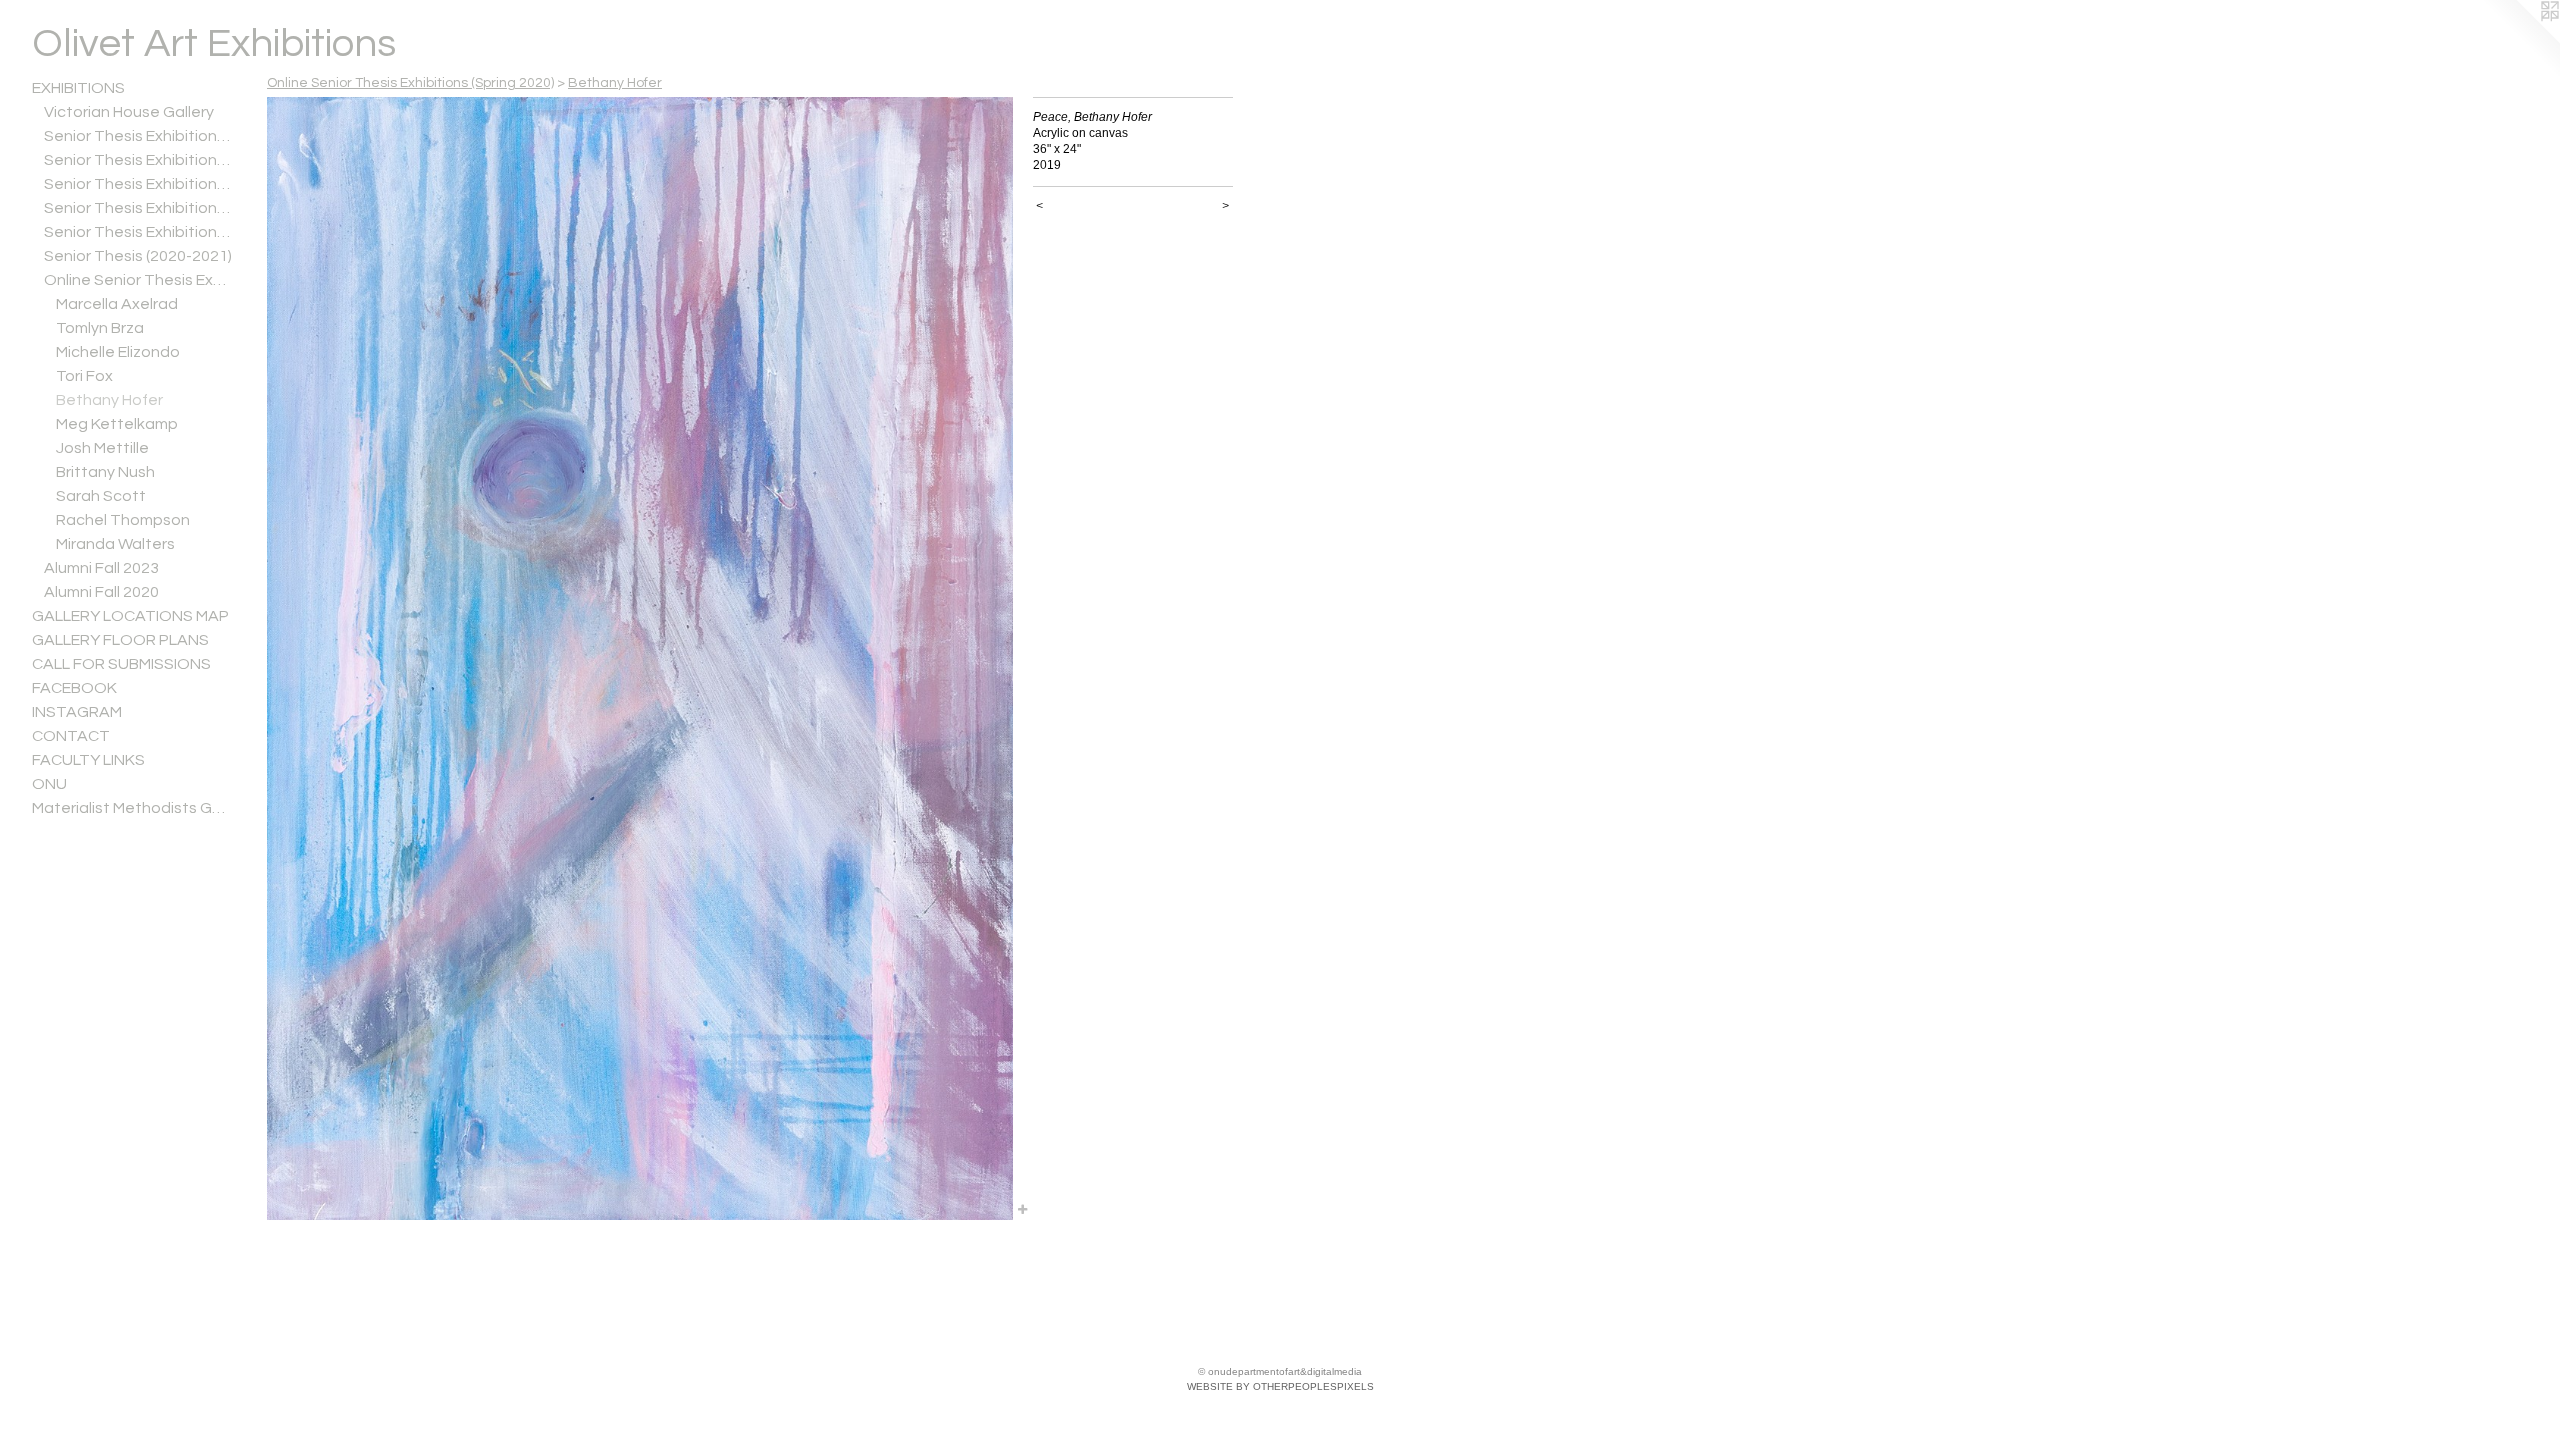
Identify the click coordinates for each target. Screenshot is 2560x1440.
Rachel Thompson (123, 520)
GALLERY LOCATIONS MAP (130, 616)
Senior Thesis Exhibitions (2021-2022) (138, 232)
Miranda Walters (115, 544)
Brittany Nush (105, 472)
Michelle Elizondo (118, 352)
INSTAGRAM (77, 712)
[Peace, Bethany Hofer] (640, 658)
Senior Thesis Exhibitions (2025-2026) (138, 136)
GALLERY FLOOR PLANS (120, 640)
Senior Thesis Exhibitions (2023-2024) (138, 184)
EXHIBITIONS (78, 88)
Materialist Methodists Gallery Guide (132, 808)
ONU (49, 784)
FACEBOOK (74, 688)
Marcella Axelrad (117, 304)
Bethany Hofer (109, 400)
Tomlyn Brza (100, 328)
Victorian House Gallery (129, 112)
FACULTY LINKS (88, 760)
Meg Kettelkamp (117, 424)
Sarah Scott (101, 496)
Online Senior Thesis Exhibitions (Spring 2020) (138, 280)
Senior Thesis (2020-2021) (138, 256)
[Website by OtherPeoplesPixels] (2520, 40)
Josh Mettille (102, 448)
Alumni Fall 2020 (101, 592)
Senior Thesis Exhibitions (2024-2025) (138, 160)
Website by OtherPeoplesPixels (1280, 1386)
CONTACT (71, 736)
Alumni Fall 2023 (101, 568)
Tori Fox (84, 376)
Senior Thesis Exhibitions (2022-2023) (138, 208)
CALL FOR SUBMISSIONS (121, 664)
